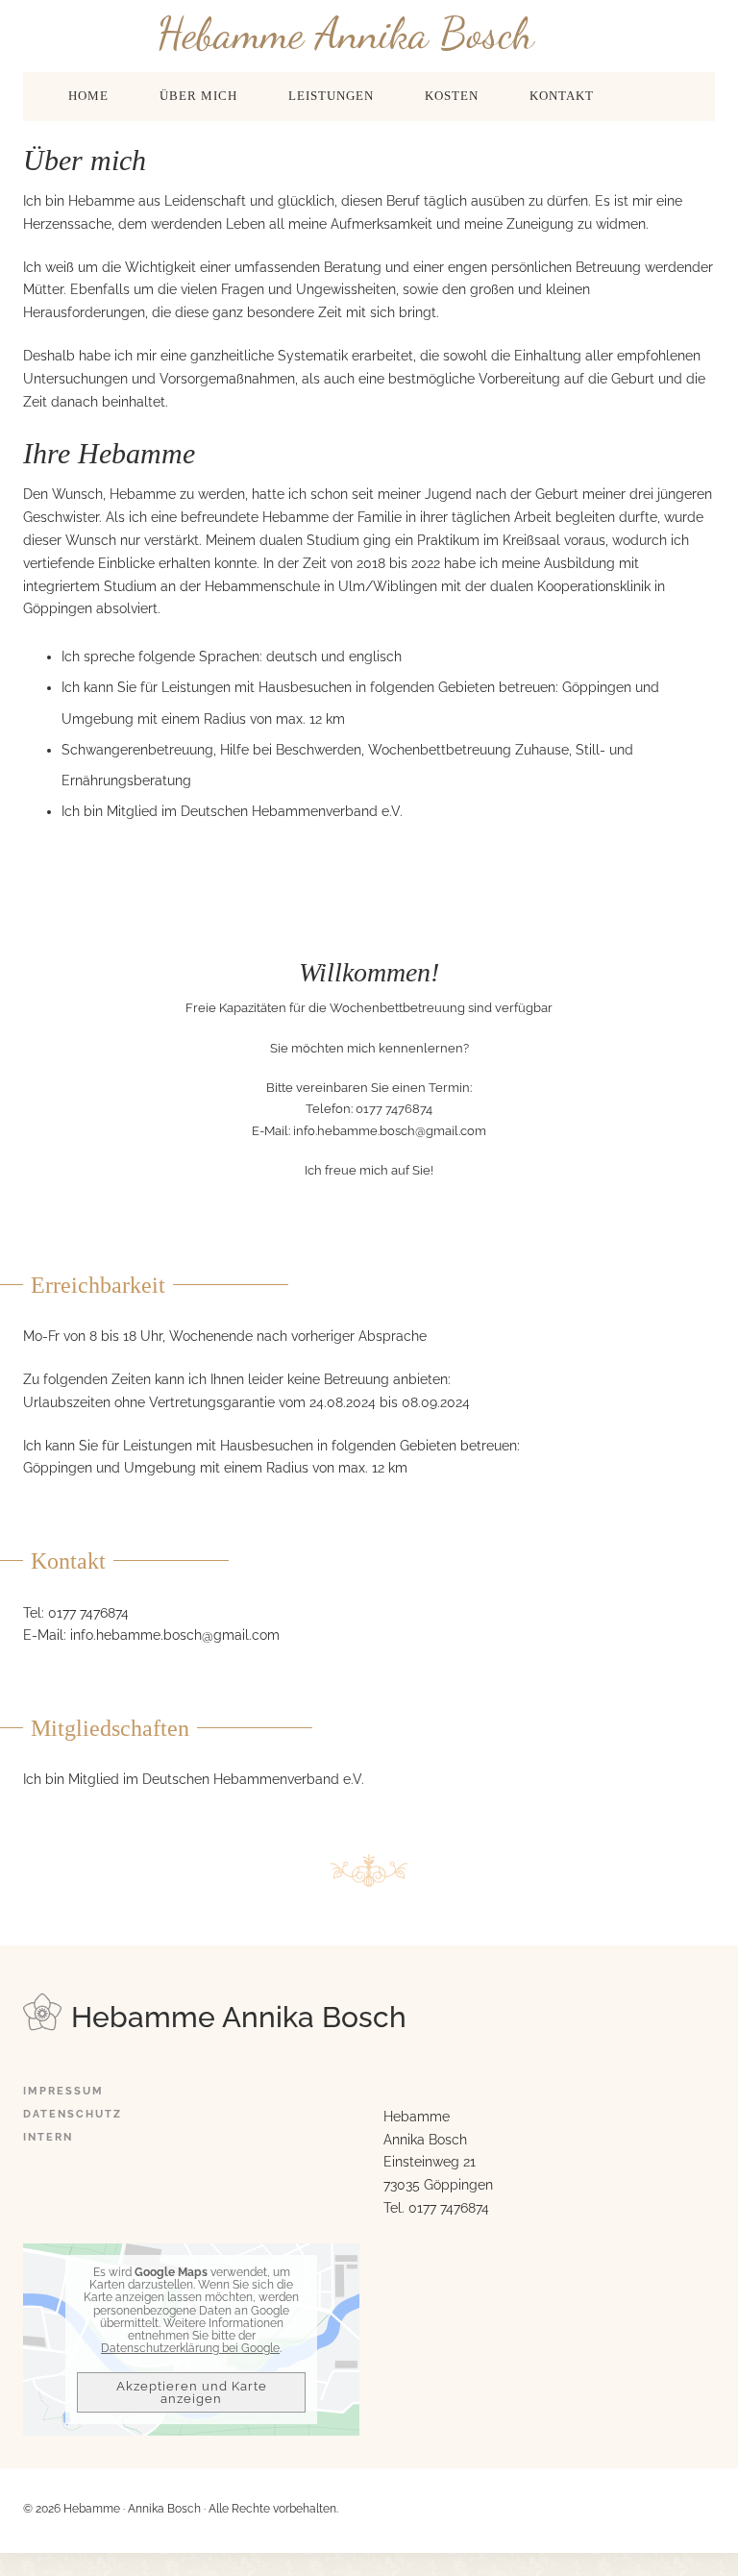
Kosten (452, 96)
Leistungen (331, 96)
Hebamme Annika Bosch (345, 33)
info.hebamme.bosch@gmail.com (390, 1131)
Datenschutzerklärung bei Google (190, 2348)
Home (88, 96)
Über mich (198, 96)
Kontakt (562, 96)
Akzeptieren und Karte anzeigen (192, 2392)
